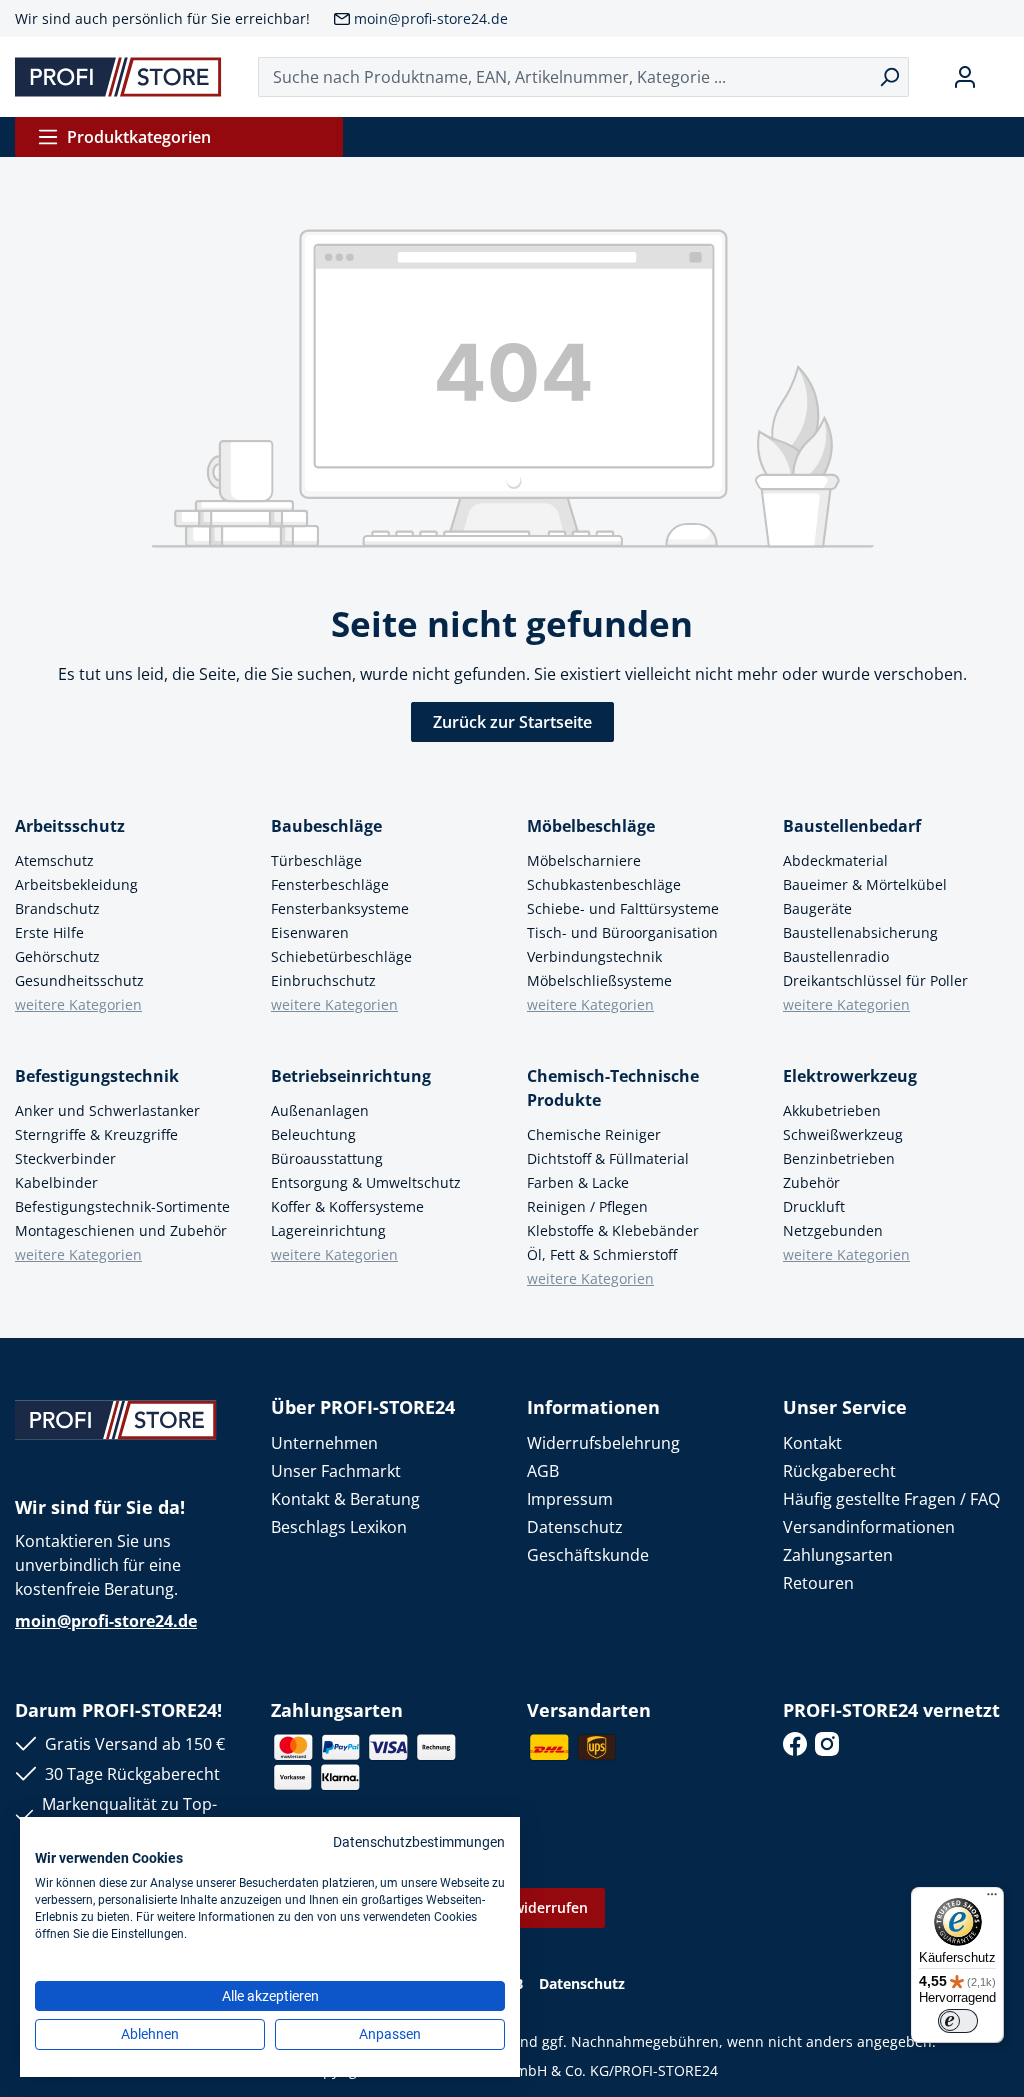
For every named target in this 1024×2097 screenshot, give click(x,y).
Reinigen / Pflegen (587, 1206)
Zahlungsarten (838, 1555)
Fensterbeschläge (330, 884)
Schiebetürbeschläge (341, 956)
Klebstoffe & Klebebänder (613, 1230)
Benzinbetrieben (839, 1158)
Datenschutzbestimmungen (419, 1842)
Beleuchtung (313, 1134)
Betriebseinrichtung (351, 1076)
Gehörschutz (57, 956)
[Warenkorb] (1001, 77)
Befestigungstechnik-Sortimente (122, 1206)
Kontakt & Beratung (345, 1499)
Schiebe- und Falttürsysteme (623, 908)
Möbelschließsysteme (599, 980)
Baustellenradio (836, 956)
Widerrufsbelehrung (603, 1443)
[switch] (958, 2021)
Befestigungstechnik (97, 1076)
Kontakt (812, 1443)
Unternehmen (324, 1443)
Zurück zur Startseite (512, 722)
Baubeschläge (326, 826)
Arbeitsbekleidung (76, 884)
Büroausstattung (327, 1158)
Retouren (818, 1583)
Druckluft (814, 1206)
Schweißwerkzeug (843, 1134)
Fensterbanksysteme (340, 908)
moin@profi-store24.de (431, 18)
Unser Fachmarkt (336, 1471)
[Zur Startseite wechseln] (118, 77)
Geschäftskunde (588, 1555)
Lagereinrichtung (328, 1230)
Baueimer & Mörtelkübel (865, 884)
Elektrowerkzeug (850, 1076)
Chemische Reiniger (594, 1134)
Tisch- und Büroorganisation (622, 932)
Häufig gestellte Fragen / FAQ (891, 1499)
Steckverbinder (65, 1158)
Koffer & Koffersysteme (347, 1206)
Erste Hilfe (49, 932)
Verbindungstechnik (594, 956)
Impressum (570, 1499)
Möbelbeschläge (591, 826)
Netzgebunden (833, 1230)
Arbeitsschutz (70, 826)
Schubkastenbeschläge (604, 884)
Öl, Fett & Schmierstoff (602, 1254)
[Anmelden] (965, 77)
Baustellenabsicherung (860, 932)
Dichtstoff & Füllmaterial (608, 1158)
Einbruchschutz (323, 980)
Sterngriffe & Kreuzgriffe (96, 1134)
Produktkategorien (139, 137)
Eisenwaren (310, 932)
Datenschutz (575, 1527)
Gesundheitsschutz (79, 980)
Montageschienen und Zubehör (121, 1230)
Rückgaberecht (839, 1471)
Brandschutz (57, 908)
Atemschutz (54, 860)
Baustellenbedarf (852, 826)
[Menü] (992, 1899)
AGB (543, 1471)
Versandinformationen (869, 1527)
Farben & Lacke (578, 1182)
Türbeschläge (316, 860)
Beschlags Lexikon (339, 1527)
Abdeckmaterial (835, 860)
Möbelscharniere (584, 860)
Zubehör (811, 1182)
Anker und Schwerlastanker (107, 1110)
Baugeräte (817, 908)
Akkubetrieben (832, 1110)
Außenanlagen (320, 1110)
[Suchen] (889, 77)
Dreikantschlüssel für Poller (875, 980)
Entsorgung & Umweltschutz (366, 1182)
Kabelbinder (56, 1182)
